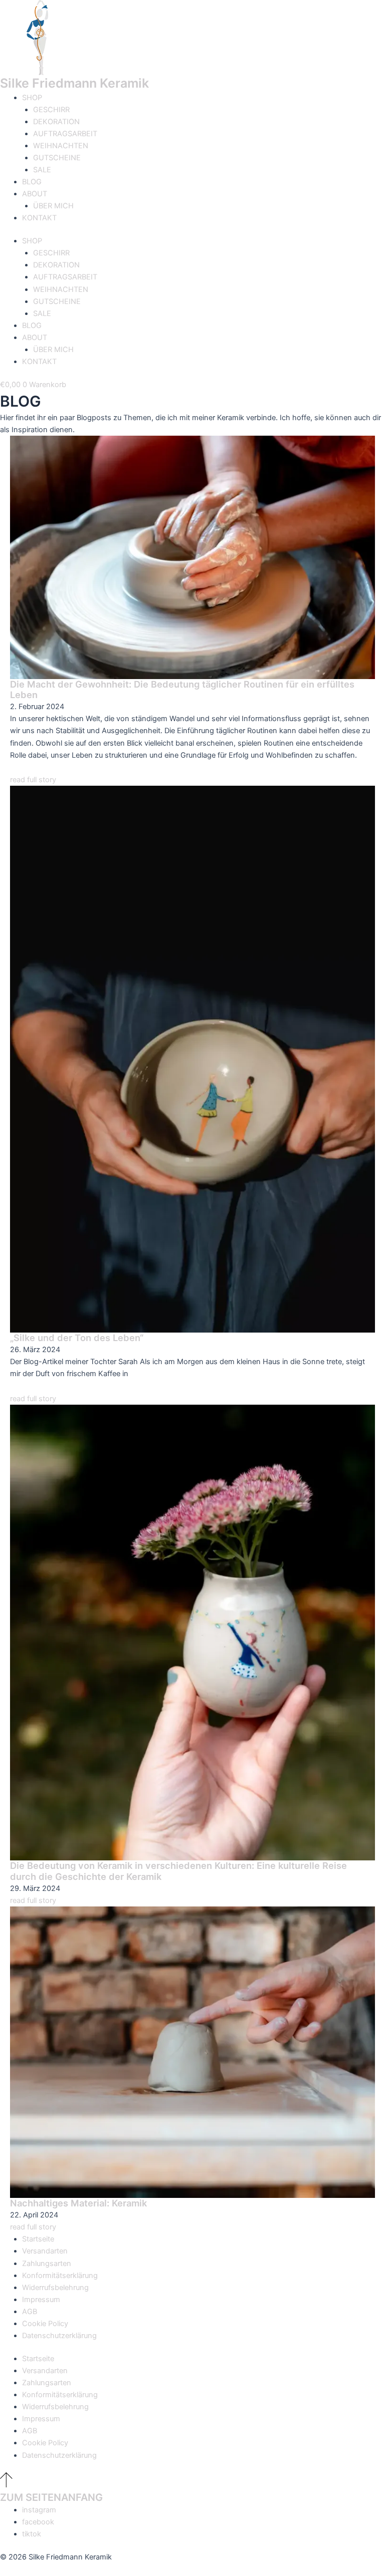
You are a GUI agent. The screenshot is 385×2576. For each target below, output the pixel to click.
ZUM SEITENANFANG (51, 2497)
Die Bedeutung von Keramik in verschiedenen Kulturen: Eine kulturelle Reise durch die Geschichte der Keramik (178, 1871)
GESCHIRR (51, 110)
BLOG (32, 182)
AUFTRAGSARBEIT (65, 134)
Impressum (41, 2300)
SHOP (32, 98)
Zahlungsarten (47, 2264)
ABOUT (35, 194)
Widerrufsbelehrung (55, 2288)
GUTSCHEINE (57, 158)
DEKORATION (56, 122)
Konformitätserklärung (60, 2276)
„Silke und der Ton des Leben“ (77, 1338)
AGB (30, 2312)
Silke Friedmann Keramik (74, 83)
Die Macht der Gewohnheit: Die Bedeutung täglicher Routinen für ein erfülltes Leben (182, 690)
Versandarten (45, 2251)
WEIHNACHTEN (61, 146)
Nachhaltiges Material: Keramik (78, 2203)
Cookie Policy (45, 2324)
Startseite (38, 2239)
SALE (42, 170)
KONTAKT (39, 218)
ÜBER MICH (53, 206)
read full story (33, 780)
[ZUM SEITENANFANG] (6, 2485)
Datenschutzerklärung (59, 2336)
